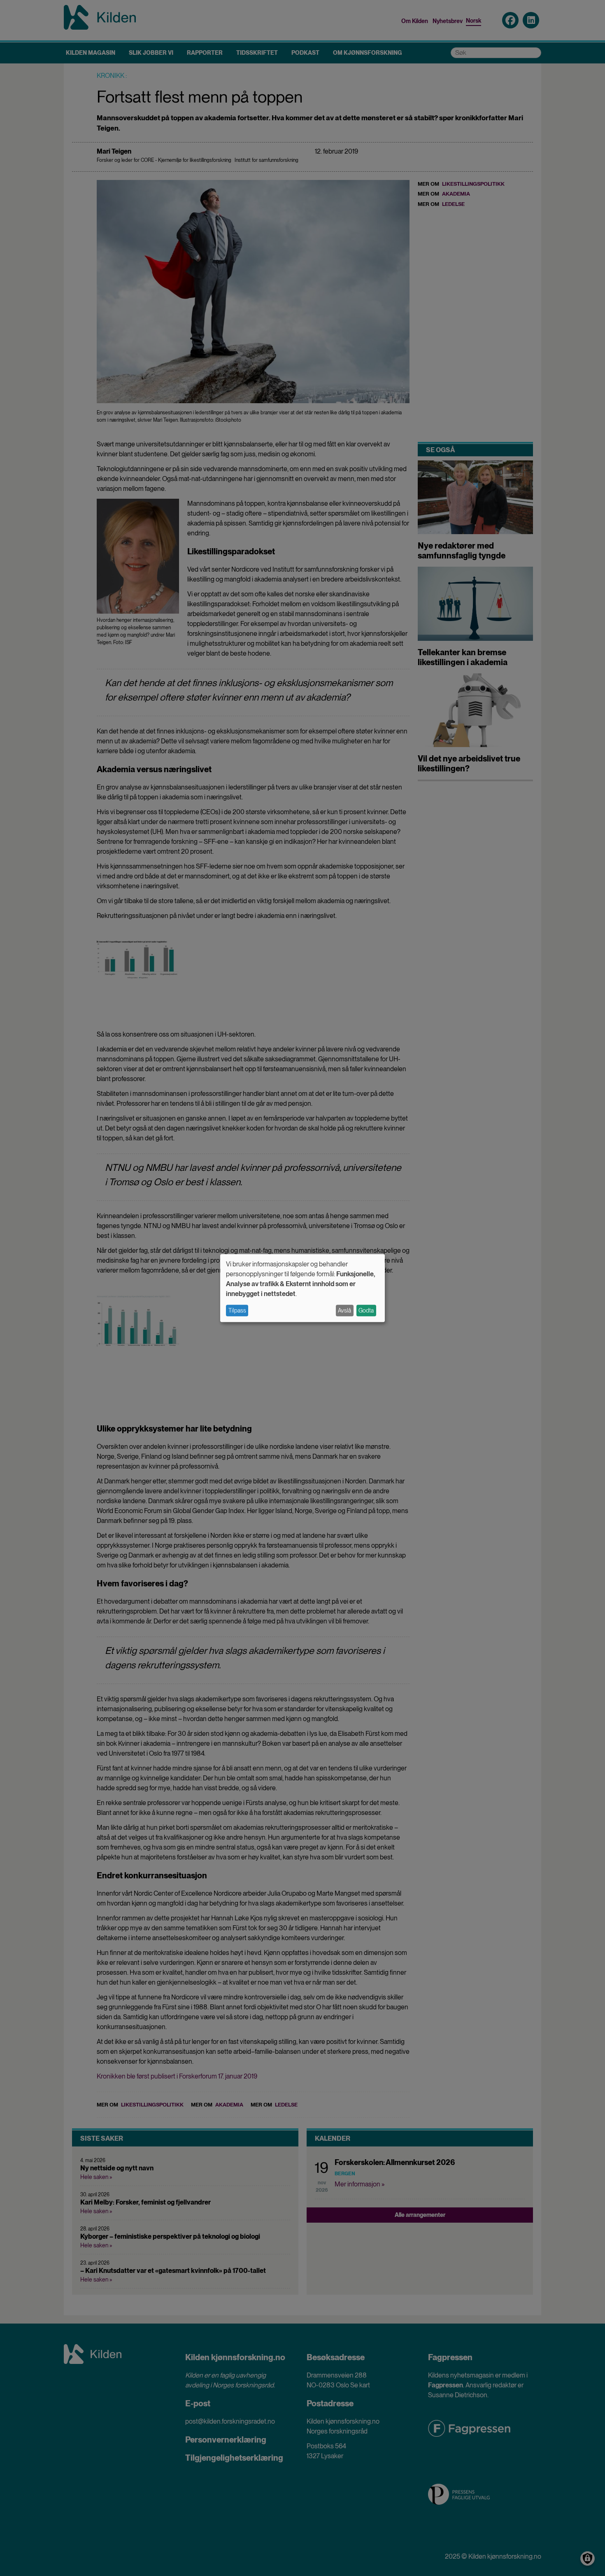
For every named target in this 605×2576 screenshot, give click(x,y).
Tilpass (237, 1310)
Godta (366, 1310)
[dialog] (302, 1288)
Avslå (344, 1310)
